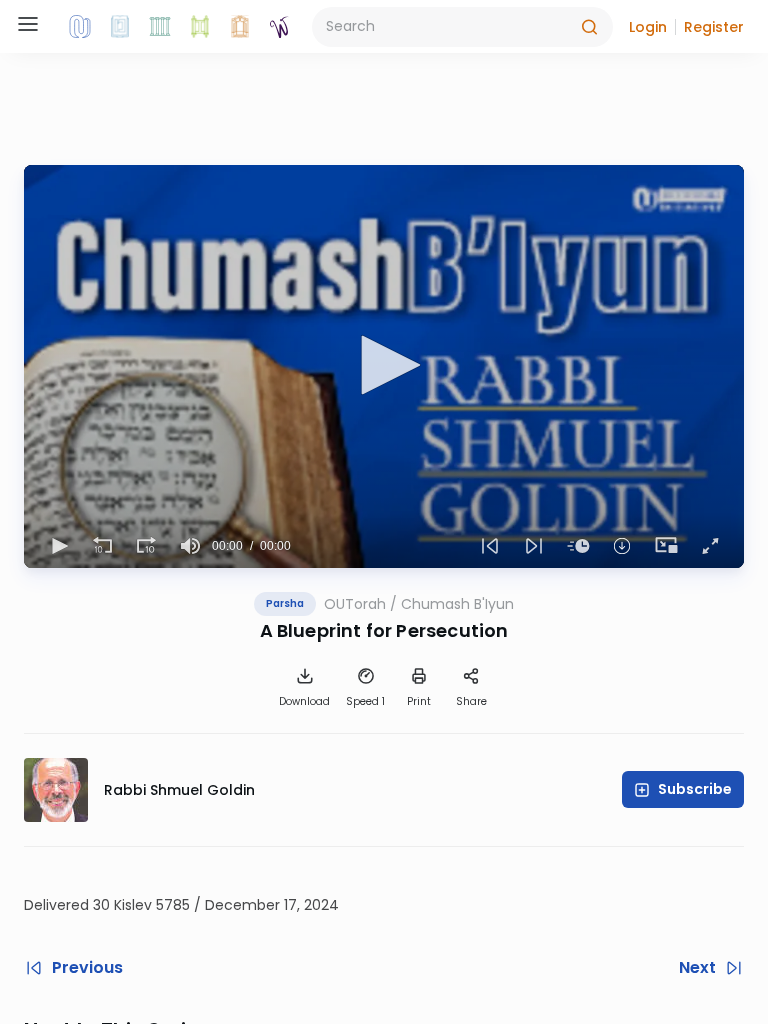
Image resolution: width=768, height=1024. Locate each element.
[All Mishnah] (120, 27)
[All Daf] (240, 27)
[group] (190, 546)
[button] (648, 27)
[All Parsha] (200, 27)
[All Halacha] (160, 27)
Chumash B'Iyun (457, 604)
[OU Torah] (80, 27)
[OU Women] (280, 27)
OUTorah (355, 604)
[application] (384, 366)
